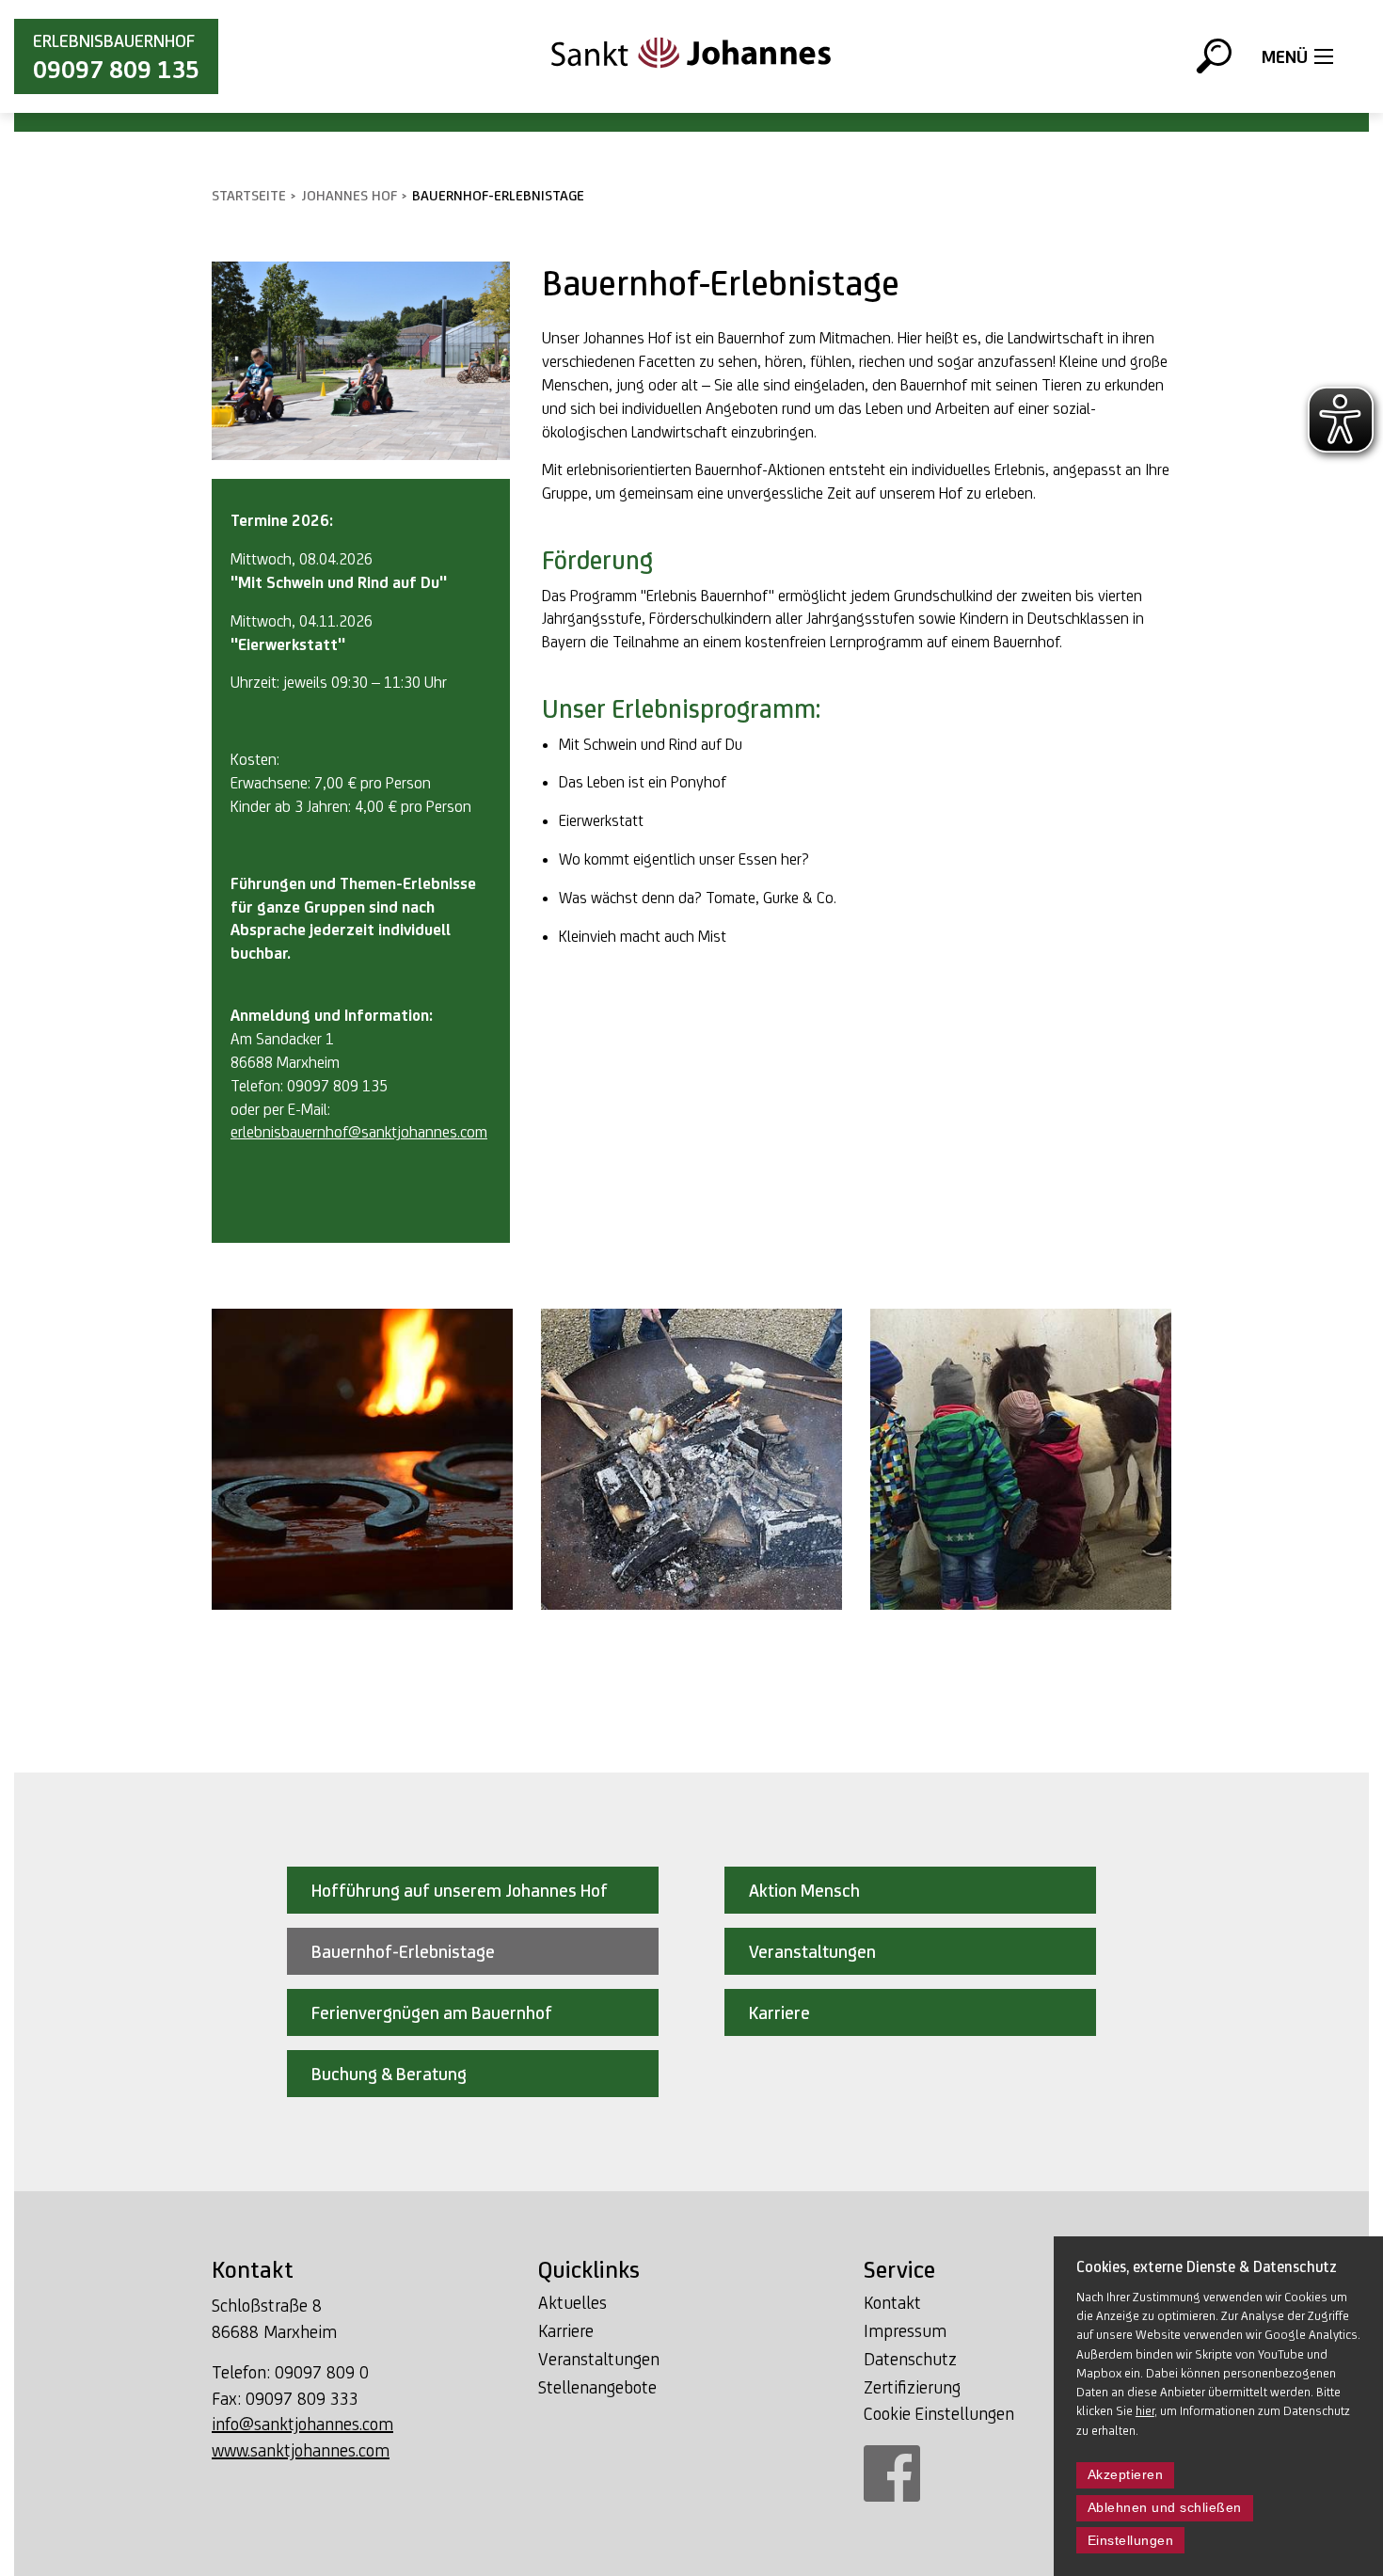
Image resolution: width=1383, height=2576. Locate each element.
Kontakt (892, 2302)
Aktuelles (572, 2302)
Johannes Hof (349, 195)
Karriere (566, 2330)
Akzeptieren (1126, 2475)
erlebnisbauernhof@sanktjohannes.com (359, 1132)
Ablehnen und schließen (1165, 2508)
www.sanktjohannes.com (301, 2450)
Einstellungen (1131, 2541)
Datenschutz (910, 2359)
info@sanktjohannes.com (302, 2424)
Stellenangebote (597, 2387)
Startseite (249, 195)
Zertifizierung (912, 2387)
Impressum (905, 2330)
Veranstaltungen (599, 2359)
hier (1145, 2410)
